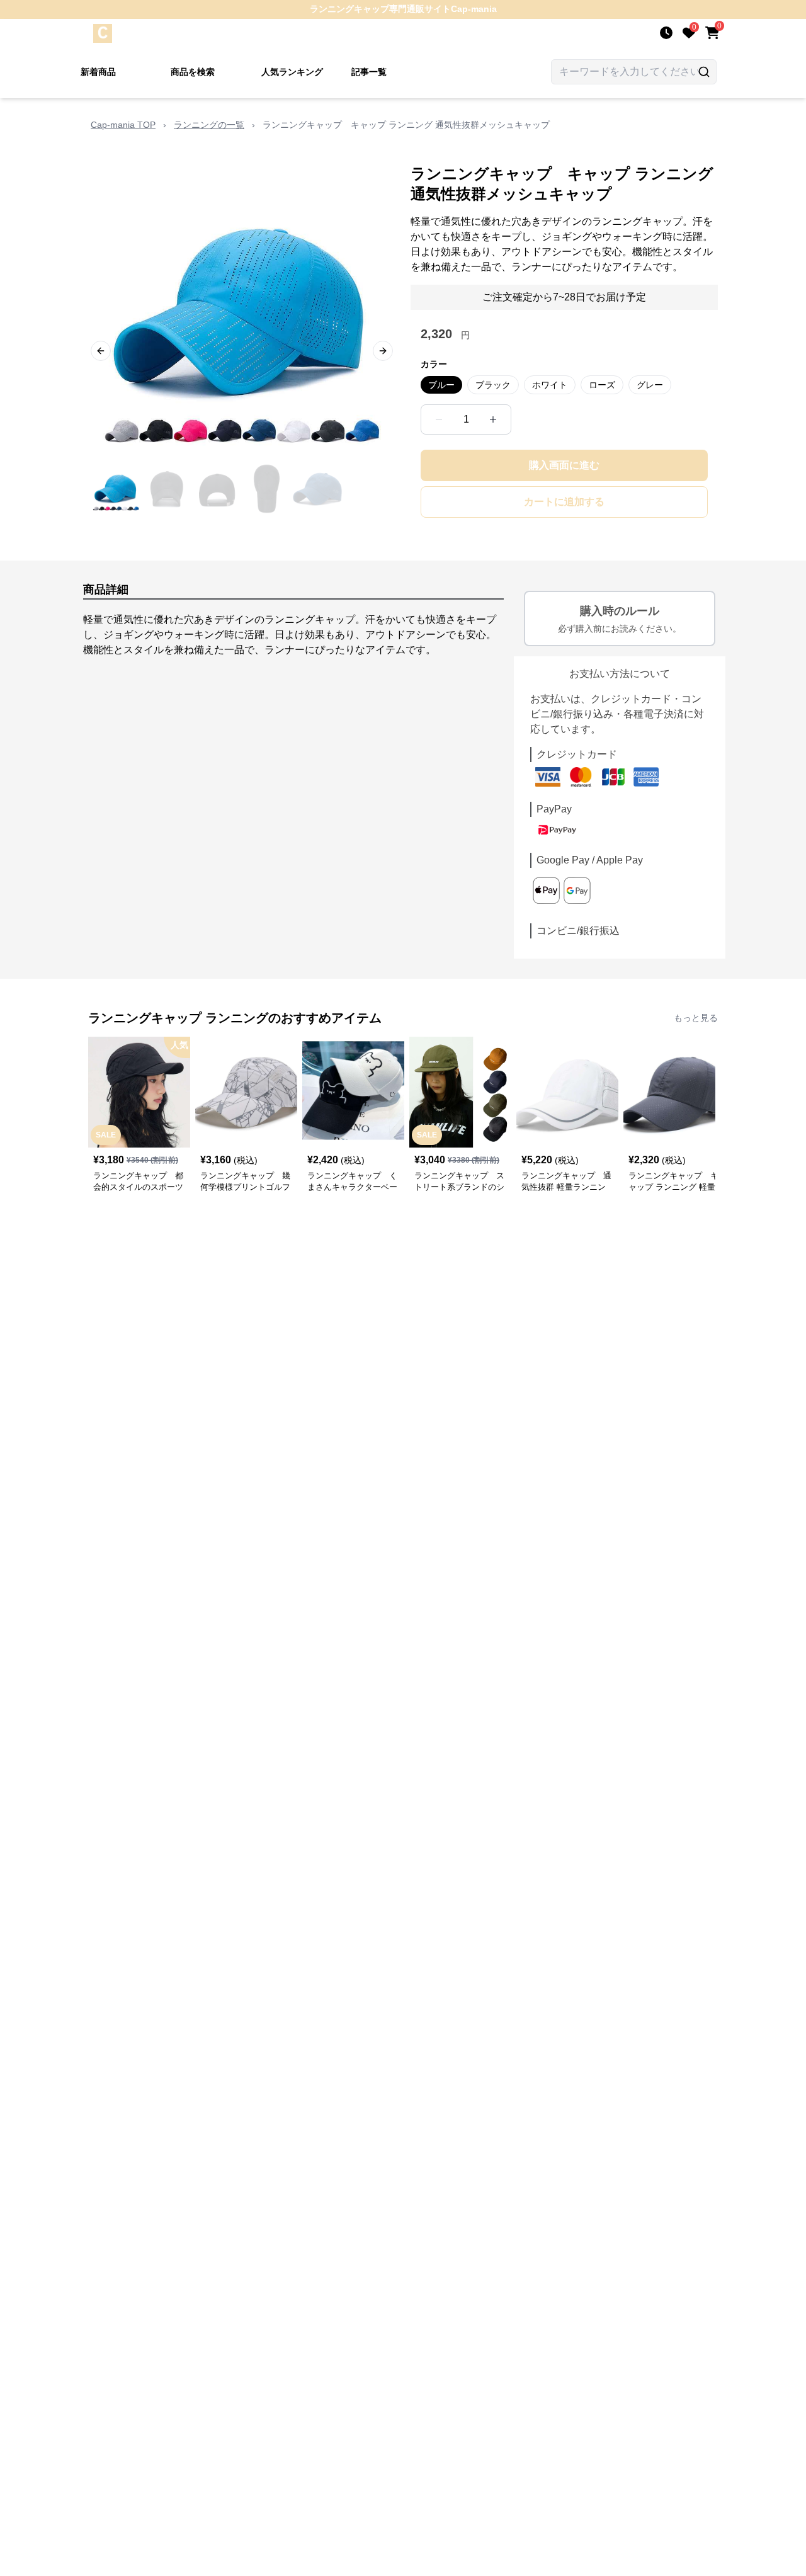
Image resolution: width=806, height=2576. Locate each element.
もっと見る (696, 1018)
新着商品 (98, 72)
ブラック (493, 385)
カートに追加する (564, 502)
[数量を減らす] (439, 419)
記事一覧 (369, 72)
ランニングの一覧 (209, 125)
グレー (650, 385)
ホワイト (550, 385)
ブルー (441, 385)
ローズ (602, 385)
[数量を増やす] (493, 419)
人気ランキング (292, 72)
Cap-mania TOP (123, 125)
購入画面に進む (564, 465)
